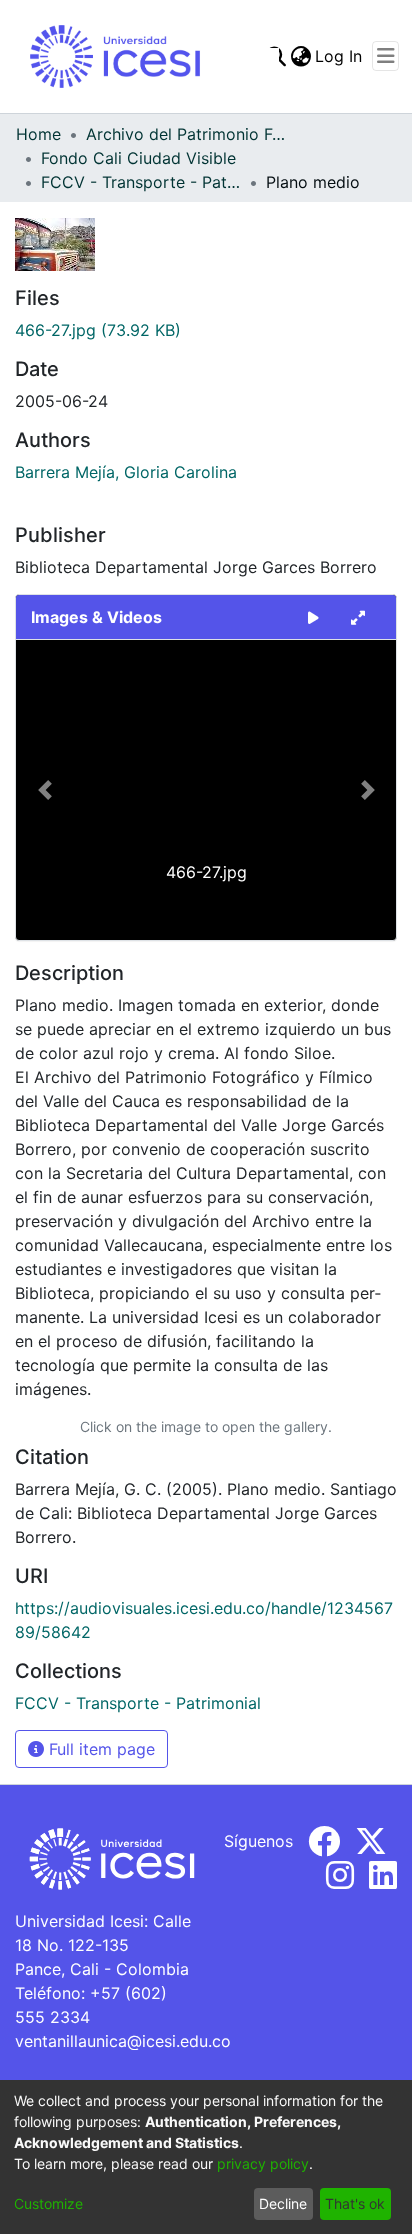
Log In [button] (339, 56)
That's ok (355, 2203)
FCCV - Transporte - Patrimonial (141, 182)
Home (38, 134)
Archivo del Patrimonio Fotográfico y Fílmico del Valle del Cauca (186, 134)
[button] (44, 790)
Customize (48, 2203)
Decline (283, 2203)
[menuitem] (300, 56)
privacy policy (263, 2163)
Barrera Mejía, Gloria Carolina (126, 472)
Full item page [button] (99, 1749)
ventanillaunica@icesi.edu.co (123, 2041)
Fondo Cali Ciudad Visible (138, 158)
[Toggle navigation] (385, 56)
